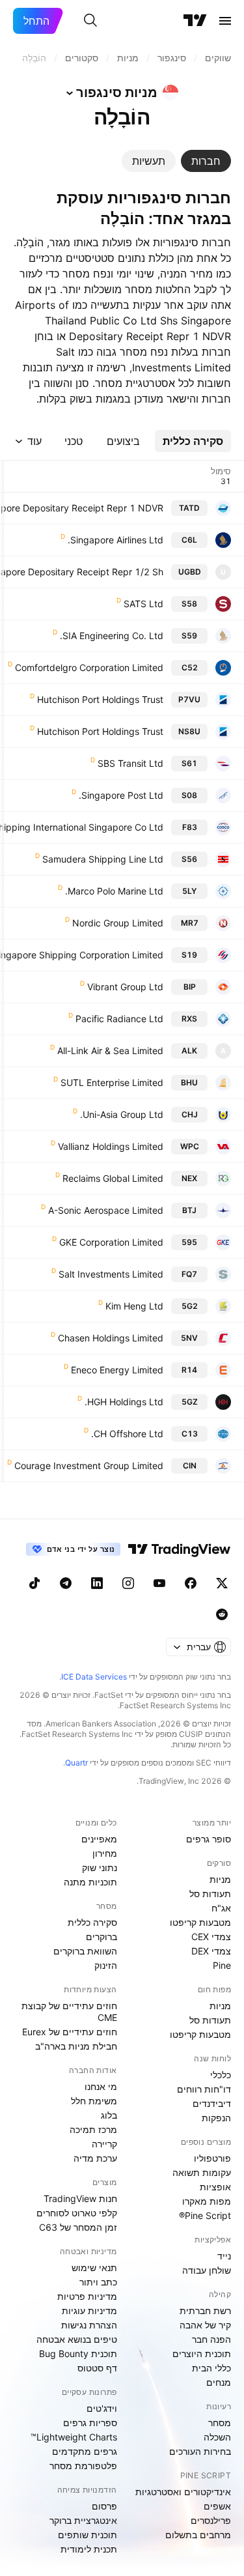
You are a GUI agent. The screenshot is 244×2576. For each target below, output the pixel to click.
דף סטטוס (97, 2368)
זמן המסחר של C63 (78, 2227)
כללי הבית (211, 2368)
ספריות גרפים (90, 2423)
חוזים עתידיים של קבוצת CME (69, 2011)
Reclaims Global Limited (113, 1178)
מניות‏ (220, 1879)
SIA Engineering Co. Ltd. (112, 636)
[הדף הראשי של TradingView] (195, 21)
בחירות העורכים (200, 2451)
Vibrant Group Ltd (125, 987)
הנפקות (216, 2118)
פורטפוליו (212, 2158)
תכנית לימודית (89, 2549)
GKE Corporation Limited (111, 1242)
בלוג (109, 2115)
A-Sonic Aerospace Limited (106, 1210)
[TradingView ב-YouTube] (159, 1583)
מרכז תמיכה (93, 2129)
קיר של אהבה (205, 2325)
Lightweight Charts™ (74, 2437)
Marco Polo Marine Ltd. (114, 891)
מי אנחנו (101, 2086)
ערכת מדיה (95, 2158)
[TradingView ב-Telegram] (66, 1583)
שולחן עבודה (207, 2270)
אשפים (217, 2506)
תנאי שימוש (94, 2268)
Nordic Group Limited (118, 923)
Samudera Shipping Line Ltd (103, 859)
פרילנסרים (211, 2520)
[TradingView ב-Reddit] (222, 1614)
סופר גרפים (209, 1839)
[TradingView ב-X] (222, 1583)
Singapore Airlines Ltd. (115, 540)
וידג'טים (102, 2408)
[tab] (206, 161)
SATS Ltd (143, 604)
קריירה (104, 2144)
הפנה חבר (211, 2339)
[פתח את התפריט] (225, 21)
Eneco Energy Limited (117, 1370)
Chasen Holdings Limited (111, 1338)
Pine (222, 1965)
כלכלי (221, 2075)
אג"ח (221, 1908)
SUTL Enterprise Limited (112, 1082)
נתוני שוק (100, 1868)
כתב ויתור (98, 2282)
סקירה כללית (92, 1922)
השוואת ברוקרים (85, 1951)
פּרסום (104, 2506)
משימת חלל (94, 2101)
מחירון (105, 1853)
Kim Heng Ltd (134, 1306)
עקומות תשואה (202, 2172)
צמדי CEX (211, 1937)
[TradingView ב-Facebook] (191, 1583)
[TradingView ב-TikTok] (34, 1583)
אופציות (215, 2187)
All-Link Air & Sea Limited (110, 1051)
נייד (224, 2256)
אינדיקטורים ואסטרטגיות (183, 2492)
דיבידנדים (212, 2103)
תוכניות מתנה (90, 1882)
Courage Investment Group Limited (89, 1466)
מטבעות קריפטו (200, 1922)
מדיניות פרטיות (87, 2296)
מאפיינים (99, 1839)
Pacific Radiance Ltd (119, 1019)
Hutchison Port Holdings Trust (100, 699)
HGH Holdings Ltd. (124, 1402)
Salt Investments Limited (111, 1274)
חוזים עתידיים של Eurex (70, 2032)
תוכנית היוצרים (202, 2354)
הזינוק (106, 1965)
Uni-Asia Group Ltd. (122, 1114)
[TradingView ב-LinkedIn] (97, 1583)
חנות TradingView (80, 2198)
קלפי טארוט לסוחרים (77, 2213)
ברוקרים (102, 1937)
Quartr (76, 1763)
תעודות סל (210, 1894)
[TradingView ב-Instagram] (128, 1583)
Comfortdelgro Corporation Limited (89, 667)
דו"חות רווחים (204, 2089)
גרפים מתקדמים (85, 2451)
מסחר (220, 2423)
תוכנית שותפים (88, 2535)
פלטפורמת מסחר (83, 2466)
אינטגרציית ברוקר (83, 2520)
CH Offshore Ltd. (127, 1434)
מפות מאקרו (207, 2201)
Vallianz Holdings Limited (111, 1146)
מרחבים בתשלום (198, 2535)
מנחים (219, 2382)
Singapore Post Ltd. (121, 795)
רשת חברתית (205, 2311)
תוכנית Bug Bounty (78, 2354)
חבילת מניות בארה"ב (76, 2046)
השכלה (217, 2437)
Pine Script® (205, 2215)
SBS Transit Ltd (130, 763)
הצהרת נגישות (89, 2325)
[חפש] (90, 21)
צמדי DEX (211, 1951)
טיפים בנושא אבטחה (77, 2339)
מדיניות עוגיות (89, 2311)
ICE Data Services (94, 1677)
